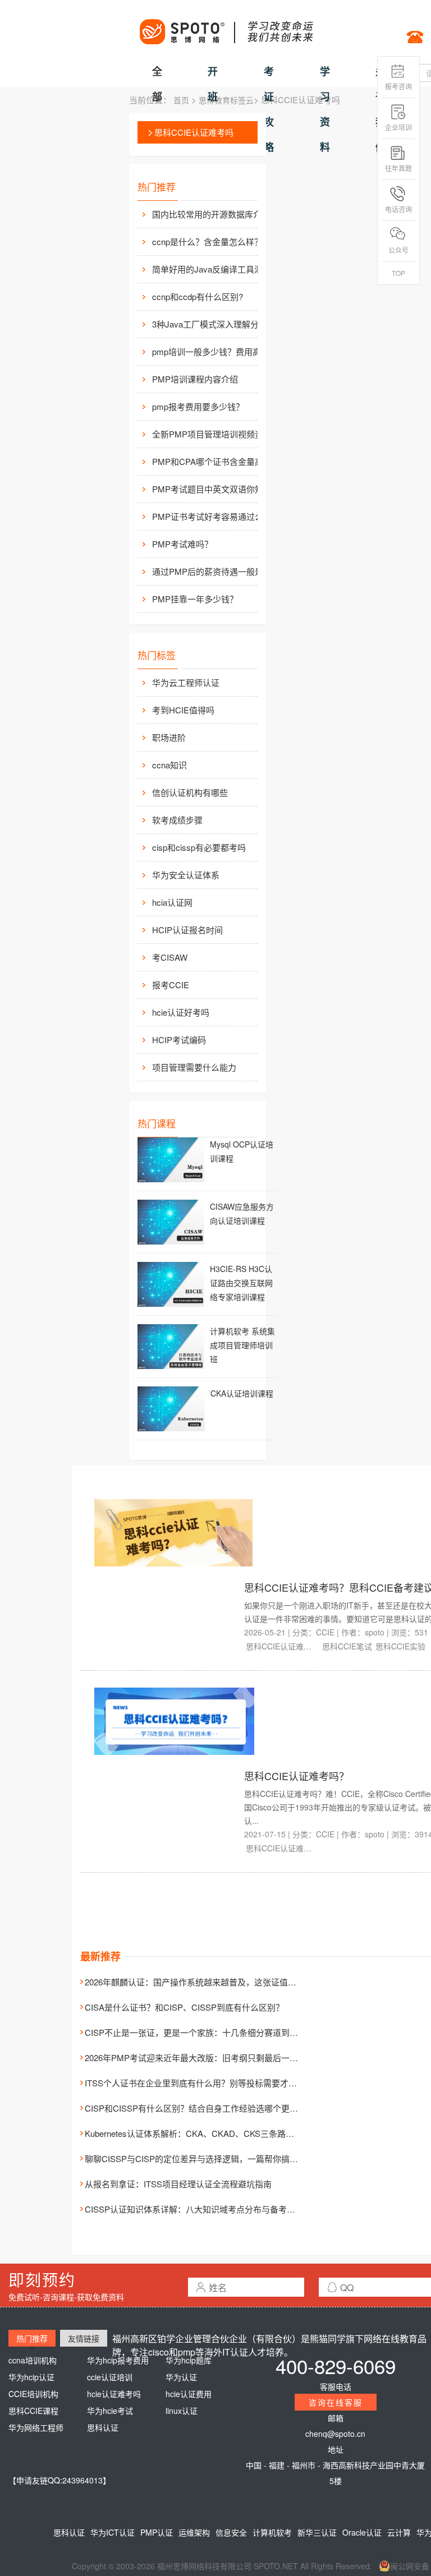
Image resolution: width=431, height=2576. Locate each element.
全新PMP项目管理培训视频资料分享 (214, 434)
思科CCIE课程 (33, 2411)
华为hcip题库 (189, 2360)
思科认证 (103, 2427)
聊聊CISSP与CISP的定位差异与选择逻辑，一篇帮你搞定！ (196, 2158)
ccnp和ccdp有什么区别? (198, 296)
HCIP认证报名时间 (187, 930)
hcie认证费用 (189, 2394)
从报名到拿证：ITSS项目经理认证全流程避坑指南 (178, 2184)
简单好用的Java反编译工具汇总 (212, 269)
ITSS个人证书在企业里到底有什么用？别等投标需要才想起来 (199, 2083)
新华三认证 (317, 2532)
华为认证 (181, 2377)
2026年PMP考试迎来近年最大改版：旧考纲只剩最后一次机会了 (204, 2057)
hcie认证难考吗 (114, 2394)
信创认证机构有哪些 (190, 792)
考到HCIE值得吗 (183, 710)
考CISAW (170, 957)
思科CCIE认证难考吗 (194, 132)
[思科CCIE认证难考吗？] (175, 1720)
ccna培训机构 (33, 2360)
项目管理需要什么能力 (194, 1067)
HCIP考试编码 (179, 1040)
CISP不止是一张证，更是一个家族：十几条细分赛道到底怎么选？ (208, 2032)
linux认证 (182, 2411)
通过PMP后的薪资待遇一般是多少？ (214, 571)
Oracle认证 (362, 2532)
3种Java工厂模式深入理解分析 (210, 324)
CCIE (325, 1632)
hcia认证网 (172, 902)
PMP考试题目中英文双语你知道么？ (214, 489)
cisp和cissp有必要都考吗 (199, 847)
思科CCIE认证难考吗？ (297, 1776)
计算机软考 (272, 2532)
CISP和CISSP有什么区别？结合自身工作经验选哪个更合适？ (200, 2108)
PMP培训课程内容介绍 (195, 379)
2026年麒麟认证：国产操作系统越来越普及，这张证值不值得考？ (207, 1982)
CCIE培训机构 (33, 2394)
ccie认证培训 (110, 2377)
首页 (181, 100)
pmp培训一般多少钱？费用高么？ (214, 351)
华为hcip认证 (31, 2377)
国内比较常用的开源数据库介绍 (211, 214)
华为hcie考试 (110, 2411)
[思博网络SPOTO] (226, 26)
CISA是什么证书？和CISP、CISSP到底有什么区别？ (184, 2007)
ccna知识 (169, 765)
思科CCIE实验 (400, 1646)
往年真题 (398, 168)
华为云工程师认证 (186, 682)
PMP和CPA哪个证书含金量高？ (212, 461)
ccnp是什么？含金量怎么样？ (207, 241)
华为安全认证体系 (186, 875)
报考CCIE (171, 985)
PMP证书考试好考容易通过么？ (212, 516)
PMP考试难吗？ (182, 544)
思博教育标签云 (226, 100)
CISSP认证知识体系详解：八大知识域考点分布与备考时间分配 (203, 2209)
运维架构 (194, 2532)
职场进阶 (169, 737)
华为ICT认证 (113, 2532)
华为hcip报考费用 (118, 2360)
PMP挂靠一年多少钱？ (195, 599)
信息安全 (231, 2532)
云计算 (399, 2532)
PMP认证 (157, 2532)
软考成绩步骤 (177, 820)
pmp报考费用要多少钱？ (198, 406)
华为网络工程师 (36, 2427)
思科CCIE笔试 (347, 1646)
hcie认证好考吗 (181, 1012)
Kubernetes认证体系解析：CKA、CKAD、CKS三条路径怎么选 (202, 2133)
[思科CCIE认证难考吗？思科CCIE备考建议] (173, 1532)
